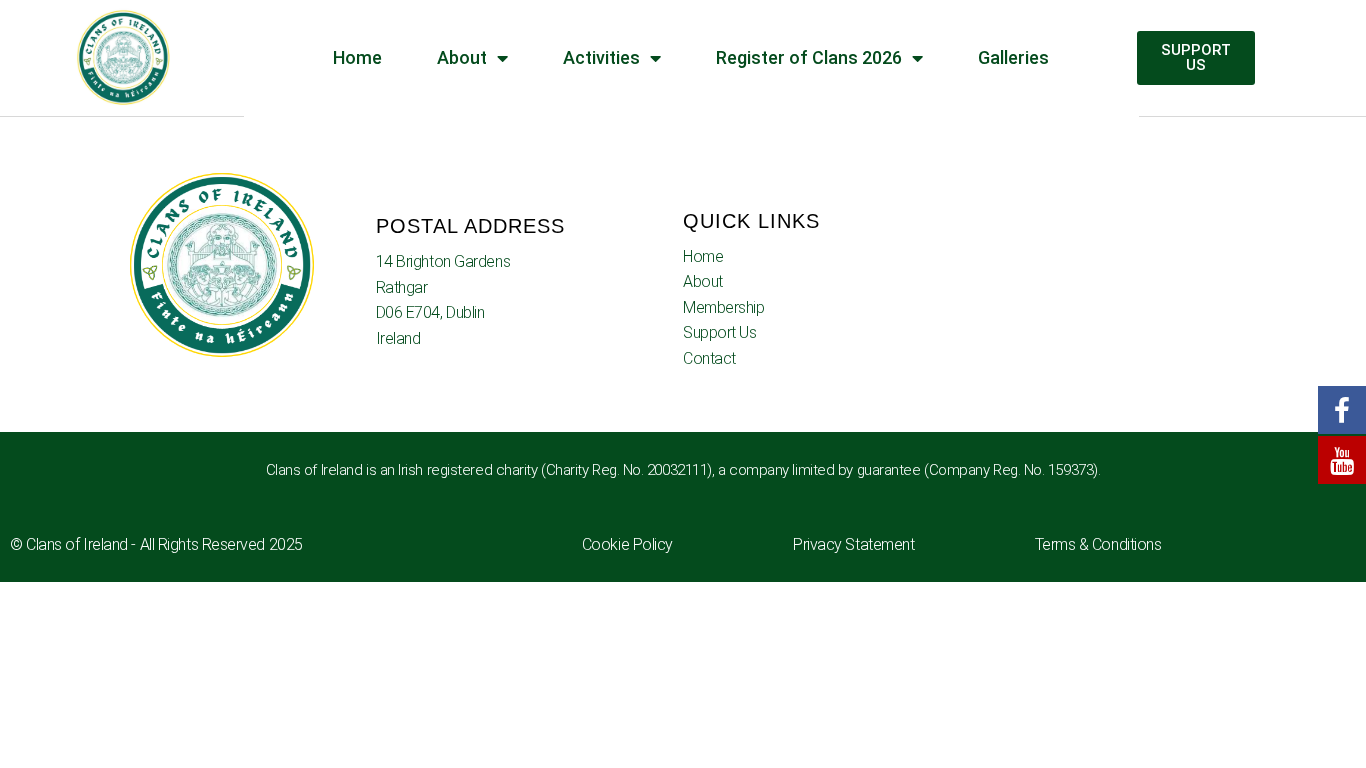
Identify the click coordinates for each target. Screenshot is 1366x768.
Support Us (720, 332)
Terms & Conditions (1098, 544)
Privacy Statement (853, 544)
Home (703, 256)
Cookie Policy (627, 544)
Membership (724, 307)
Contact (709, 358)
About (703, 281)
